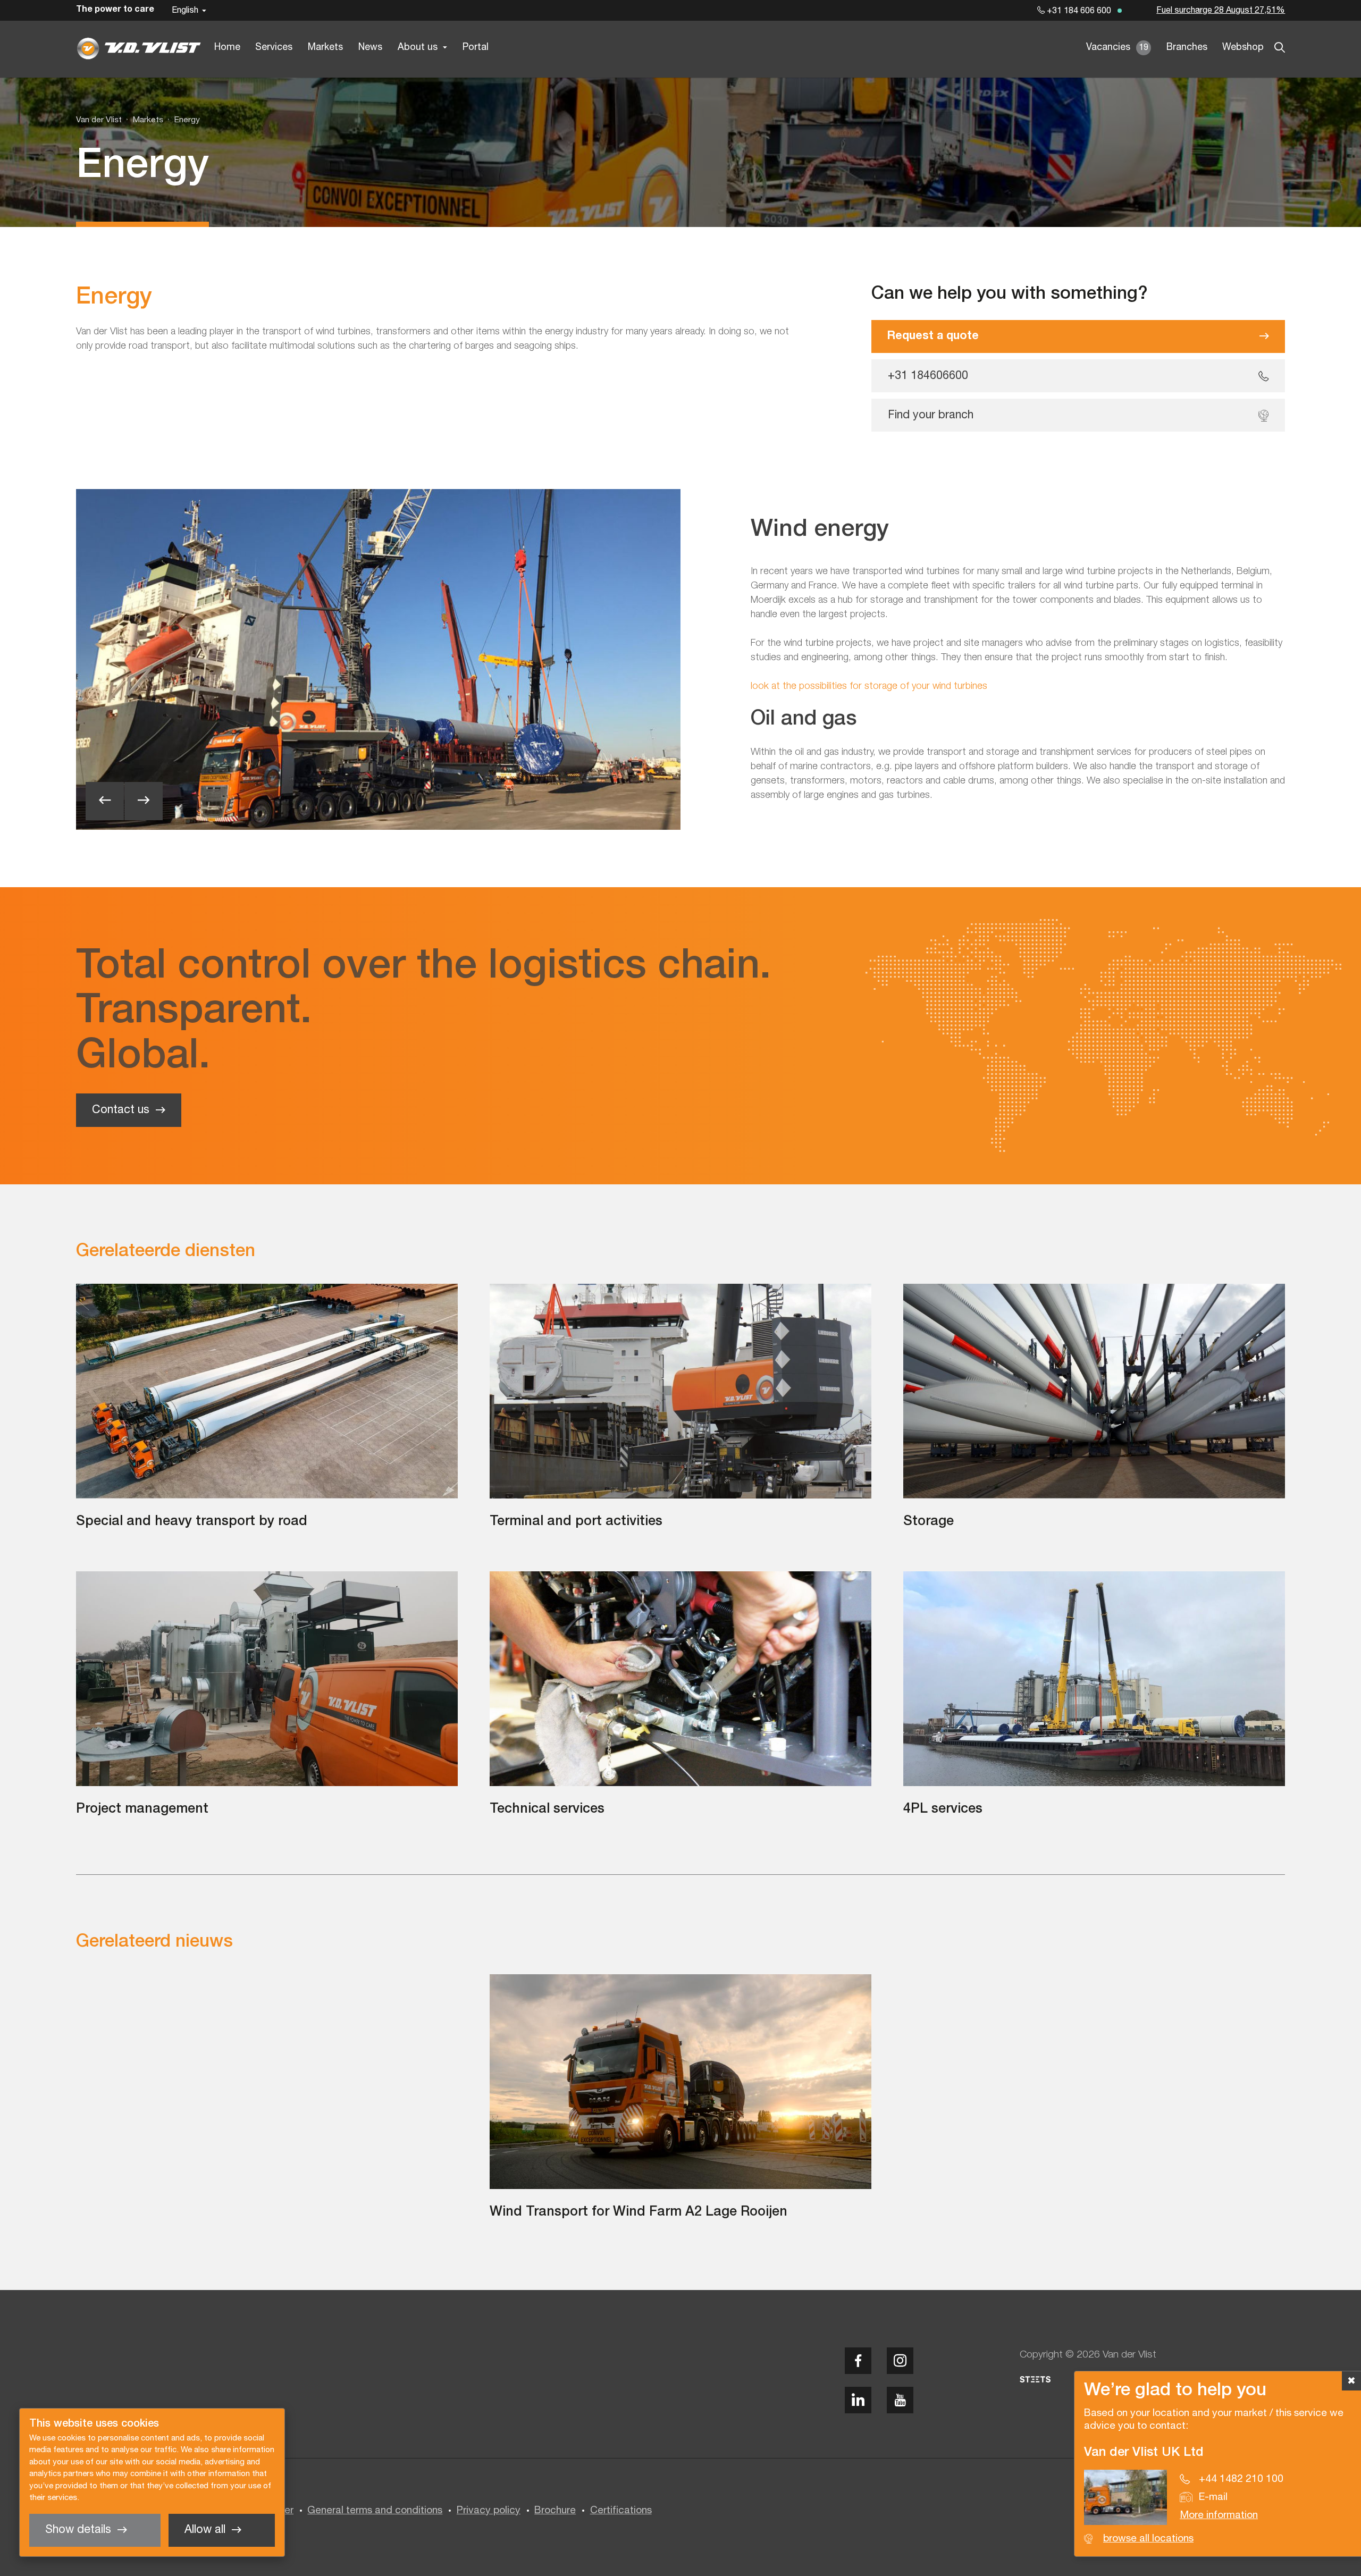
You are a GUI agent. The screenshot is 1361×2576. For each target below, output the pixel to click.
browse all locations (1148, 2539)
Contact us (121, 1110)
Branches (1187, 48)
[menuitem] (142, 120)
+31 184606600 (928, 376)
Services (274, 48)
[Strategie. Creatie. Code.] (1035, 2379)
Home (227, 48)
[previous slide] (105, 801)
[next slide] (144, 801)
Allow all (205, 2530)
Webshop (1243, 48)
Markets (325, 48)
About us (418, 48)
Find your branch (931, 415)
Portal (476, 48)
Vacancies (1117, 48)
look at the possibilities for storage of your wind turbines (869, 686)
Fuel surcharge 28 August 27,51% (1221, 11)
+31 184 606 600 (1078, 11)
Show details (78, 2530)
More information (1219, 2515)
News (370, 48)
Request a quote (933, 336)
